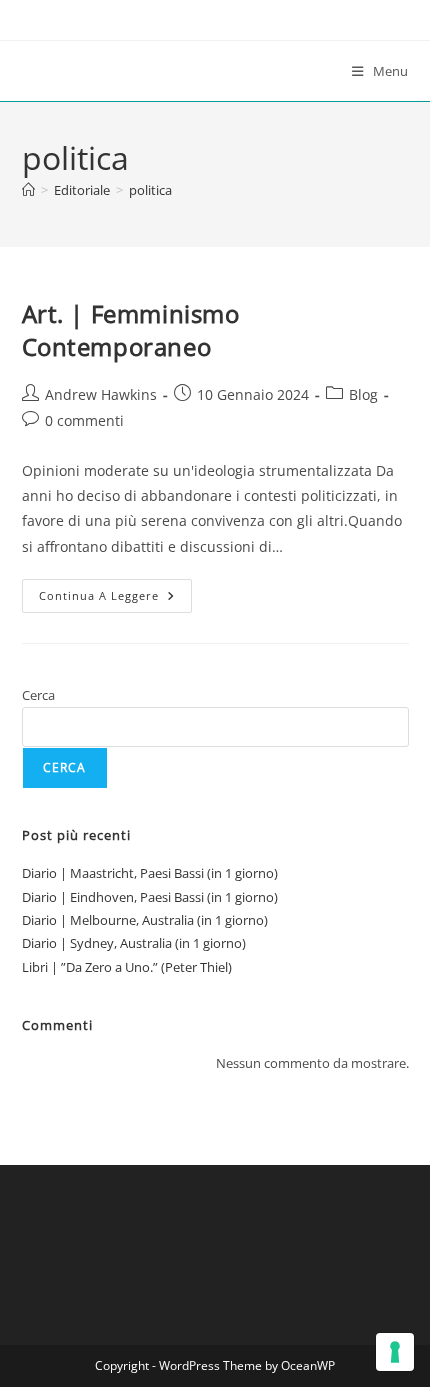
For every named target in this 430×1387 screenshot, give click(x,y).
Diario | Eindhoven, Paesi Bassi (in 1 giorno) (150, 897)
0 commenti (84, 420)
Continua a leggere (115, 599)
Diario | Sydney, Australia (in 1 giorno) (134, 943)
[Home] (28, 190)
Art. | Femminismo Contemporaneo (131, 330)
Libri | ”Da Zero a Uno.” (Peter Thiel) (127, 967)
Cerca (38, 695)
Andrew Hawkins (101, 394)
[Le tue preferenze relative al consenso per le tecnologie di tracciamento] (395, 1352)
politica (150, 190)
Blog (363, 394)
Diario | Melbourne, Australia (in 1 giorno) (145, 920)
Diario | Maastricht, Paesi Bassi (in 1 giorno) (150, 873)
